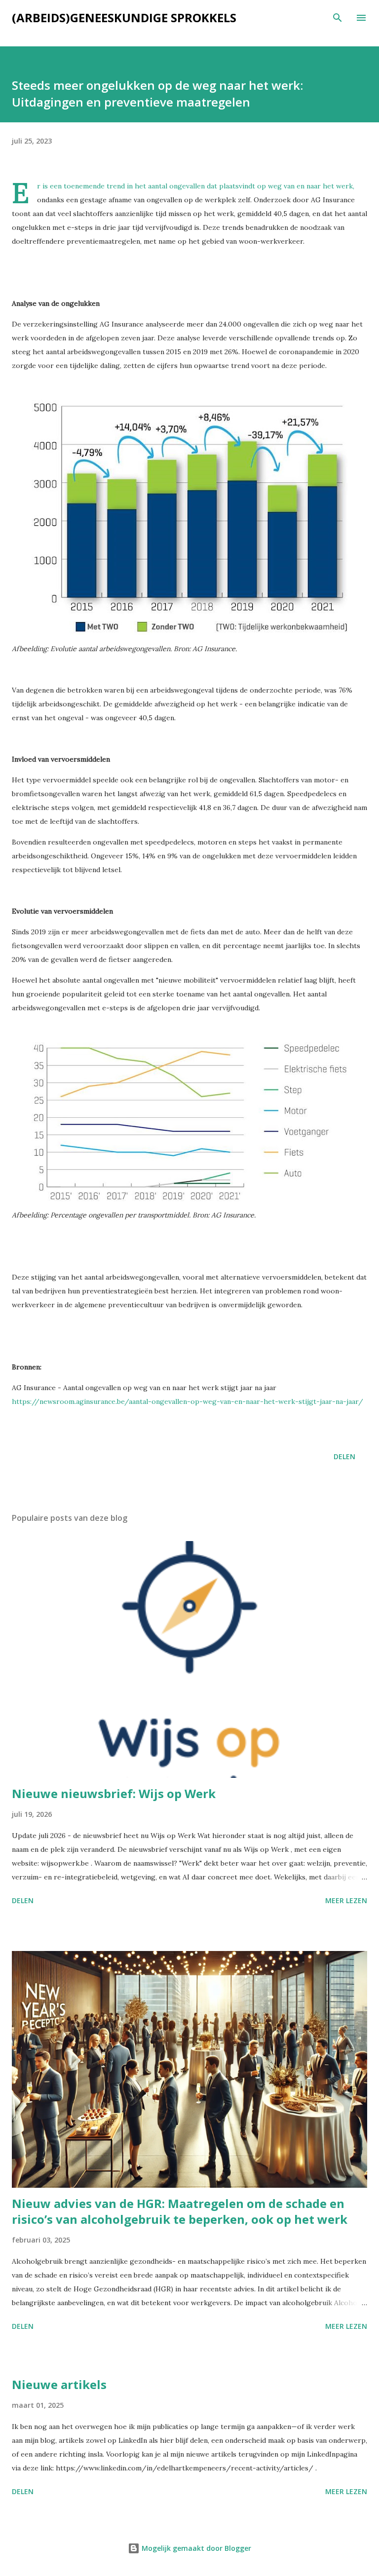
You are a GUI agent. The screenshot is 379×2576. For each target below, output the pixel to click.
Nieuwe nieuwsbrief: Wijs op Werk (114, 1793)
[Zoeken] (338, 18)
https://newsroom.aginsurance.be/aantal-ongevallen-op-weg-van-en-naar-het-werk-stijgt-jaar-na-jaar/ (188, 1401)
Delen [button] (344, 1456)
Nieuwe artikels (59, 2384)
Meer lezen (346, 1900)
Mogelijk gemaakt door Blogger (195, 2548)
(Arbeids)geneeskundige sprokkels (124, 18)
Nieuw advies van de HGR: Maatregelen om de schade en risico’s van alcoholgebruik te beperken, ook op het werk (180, 2211)
